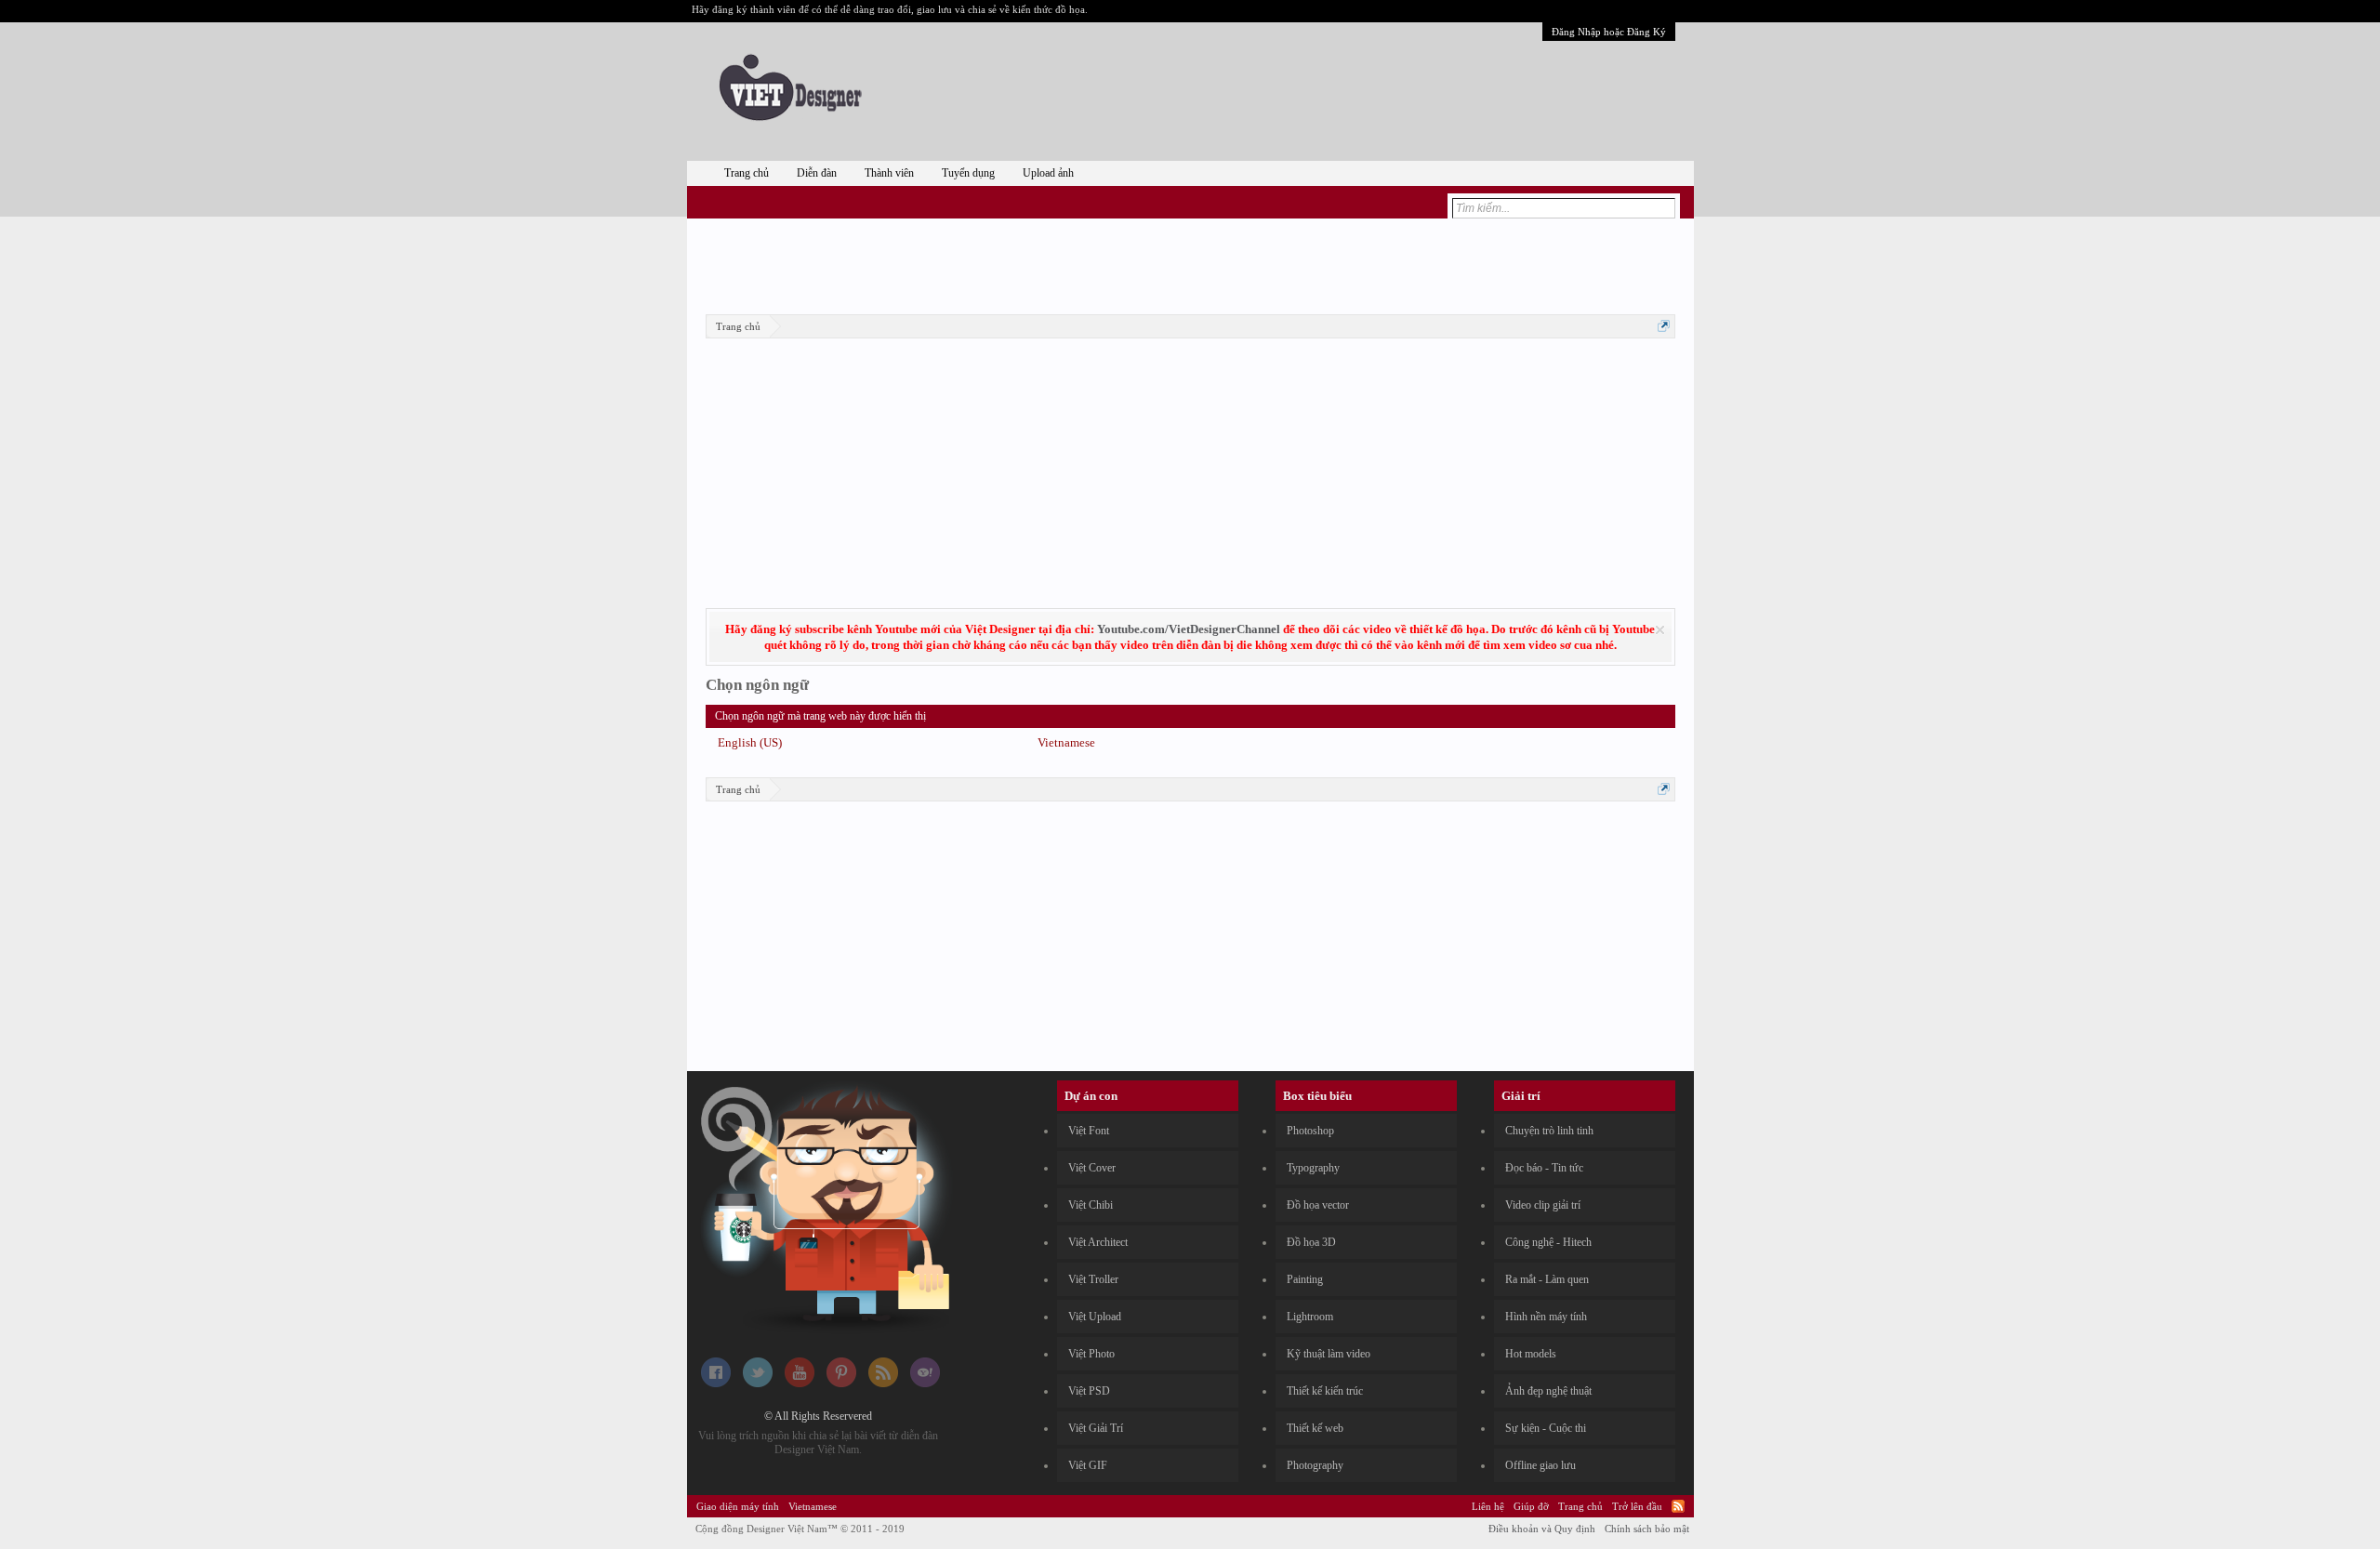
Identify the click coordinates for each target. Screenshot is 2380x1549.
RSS (1678, 1506)
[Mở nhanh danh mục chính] (1664, 326)
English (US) (750, 742)
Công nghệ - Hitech (1548, 1242)
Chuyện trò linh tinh (1549, 1131)
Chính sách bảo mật (1647, 1529)
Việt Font (1089, 1131)
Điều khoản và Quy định (1542, 1529)
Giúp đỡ (1531, 1506)
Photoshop (1310, 1131)
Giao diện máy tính (738, 1506)
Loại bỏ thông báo (1660, 630)
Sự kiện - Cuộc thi (1546, 1428)
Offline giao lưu (1540, 1465)
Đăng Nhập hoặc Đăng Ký (1609, 32)
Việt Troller (1093, 1279)
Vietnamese (1066, 742)
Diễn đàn (817, 173)
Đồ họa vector (1318, 1205)
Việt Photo (1091, 1354)
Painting (1305, 1279)
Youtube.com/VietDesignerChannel (1189, 629)
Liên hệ (1488, 1506)
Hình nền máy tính (1546, 1317)
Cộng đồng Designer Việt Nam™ (800, 1529)
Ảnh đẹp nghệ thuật (1548, 1391)
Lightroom (1310, 1317)
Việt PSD (1089, 1391)
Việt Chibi (1091, 1205)
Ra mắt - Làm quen (1547, 1279)
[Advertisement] (1190, 263)
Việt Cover (1092, 1168)
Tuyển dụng (968, 173)
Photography (1315, 1465)
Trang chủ (747, 173)
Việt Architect (1098, 1242)
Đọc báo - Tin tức (1544, 1168)
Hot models (1531, 1354)
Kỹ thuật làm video (1329, 1354)
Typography (1313, 1168)
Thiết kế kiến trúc (1325, 1391)
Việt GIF (1088, 1465)
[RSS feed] (883, 1384)
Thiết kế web (1315, 1428)
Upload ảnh (1048, 173)
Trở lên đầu (1637, 1506)
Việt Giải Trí (1096, 1428)
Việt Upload (1095, 1317)
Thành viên (889, 173)
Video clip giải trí (1543, 1205)
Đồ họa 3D (1311, 1242)
